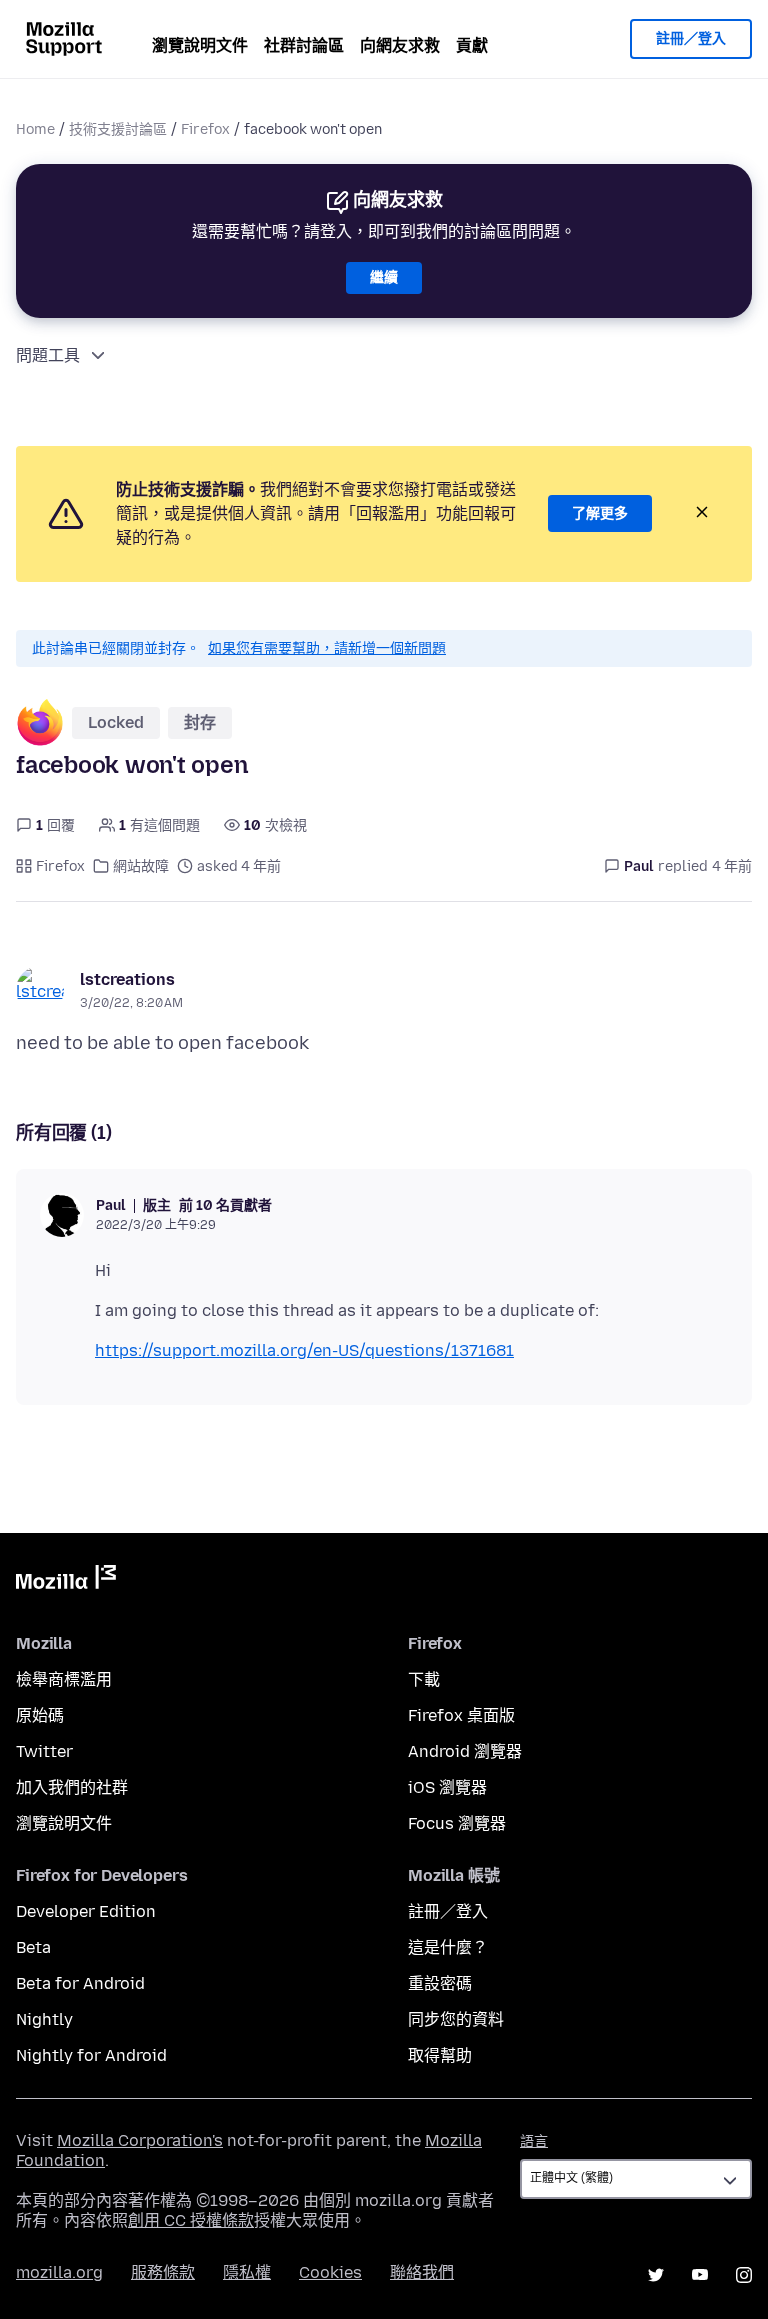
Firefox (205, 129)
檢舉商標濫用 (64, 1679)
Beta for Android (80, 1983)
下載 (424, 1679)
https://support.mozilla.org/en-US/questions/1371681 (304, 1350)
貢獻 (472, 45)
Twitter (44, 1751)
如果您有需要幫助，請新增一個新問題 (327, 648)
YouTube (700, 2275)
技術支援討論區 (118, 129)
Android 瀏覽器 (465, 1751)
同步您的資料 (456, 2019)
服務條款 (163, 2272)
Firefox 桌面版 (461, 1715)
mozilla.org (59, 2272)
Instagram (744, 2275)
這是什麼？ (448, 1947)
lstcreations (127, 979)
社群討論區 (304, 45)
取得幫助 (440, 2055)
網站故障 (141, 866)
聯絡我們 (422, 2272)
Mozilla (66, 1581)
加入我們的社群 (72, 1787)
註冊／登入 (691, 38)
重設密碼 (440, 1983)
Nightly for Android (91, 2055)
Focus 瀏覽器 (457, 1823)
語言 (534, 2141)
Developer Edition (86, 1911)
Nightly (44, 2019)
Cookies (330, 2272)
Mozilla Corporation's (140, 2140)
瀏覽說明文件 (200, 45)
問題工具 (48, 355)
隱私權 (247, 2272)
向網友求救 (400, 45)
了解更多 (600, 513)
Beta (33, 1947)
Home (35, 129)
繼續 (384, 277)
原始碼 (40, 1715)
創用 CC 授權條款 (191, 2220)
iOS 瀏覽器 (447, 1787)
